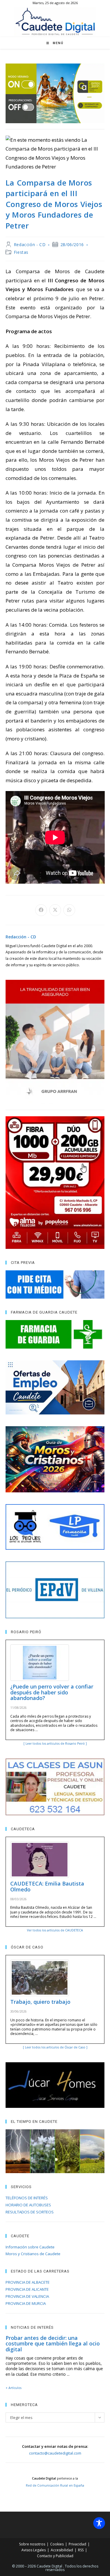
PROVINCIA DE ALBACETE (28, 2282)
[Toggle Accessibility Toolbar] (99, 2523)
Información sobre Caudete (30, 2247)
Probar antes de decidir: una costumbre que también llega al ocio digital (53, 2344)
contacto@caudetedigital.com (55, 2453)
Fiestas (21, 252)
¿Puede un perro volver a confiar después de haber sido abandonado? (52, 1692)
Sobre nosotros (32, 2544)
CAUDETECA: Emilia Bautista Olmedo (47, 1886)
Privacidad (77, 2544)
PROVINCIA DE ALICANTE (27, 2289)
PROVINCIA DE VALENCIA (27, 2296)
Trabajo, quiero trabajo (40, 2002)
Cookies (57, 2544)
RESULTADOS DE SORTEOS (30, 2212)
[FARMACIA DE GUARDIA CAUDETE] (55, 1334)
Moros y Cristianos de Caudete (33, 2254)
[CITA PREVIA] (55, 1284)
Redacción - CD (30, 245)
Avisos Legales (34, 2550)
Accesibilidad (62, 2550)
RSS (81, 2550)
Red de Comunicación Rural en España (55, 2485)
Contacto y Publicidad (55, 2556)
